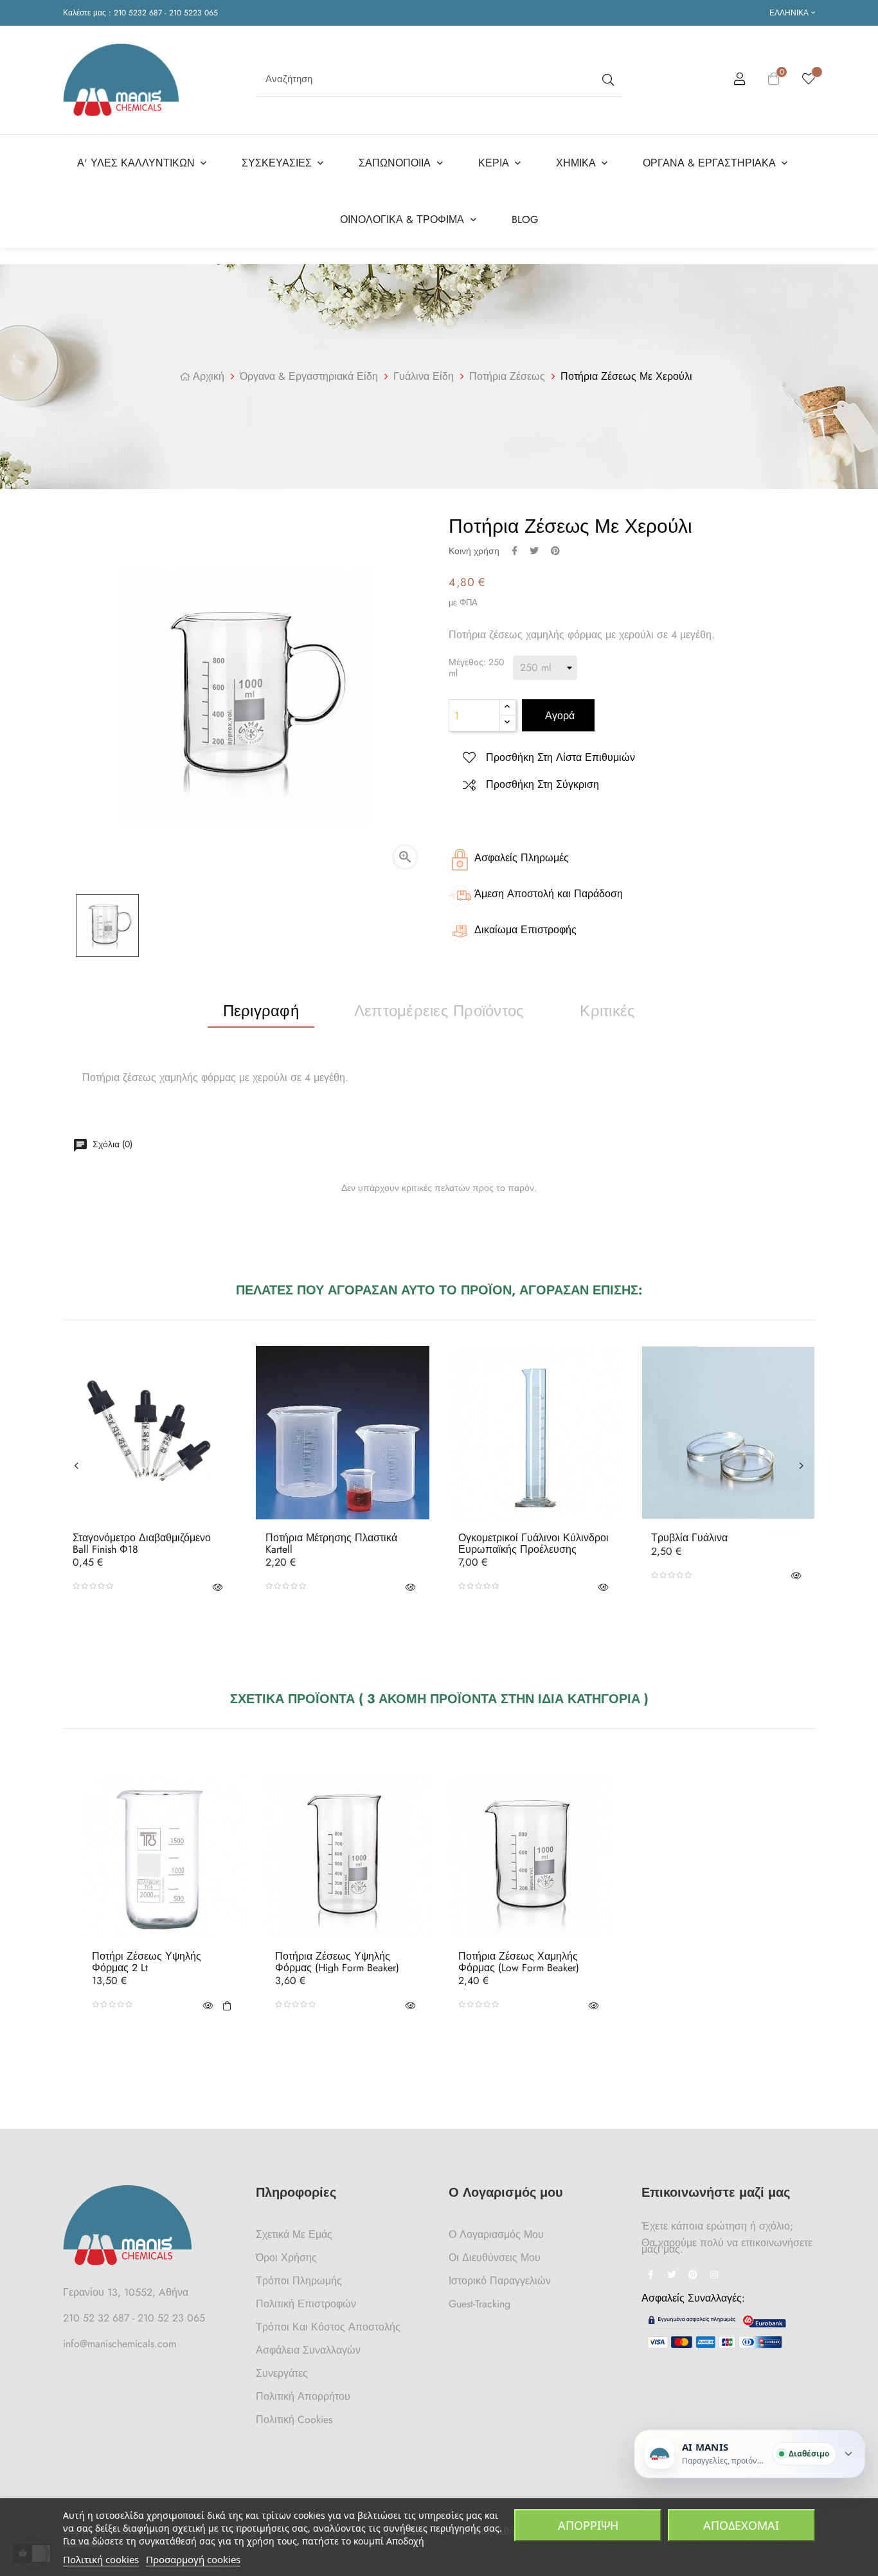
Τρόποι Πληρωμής (299, 2281)
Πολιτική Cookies (294, 2419)
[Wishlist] (809, 80)
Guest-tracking (479, 2304)
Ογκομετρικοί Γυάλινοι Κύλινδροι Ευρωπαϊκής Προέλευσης (533, 1543)
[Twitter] (672, 2276)
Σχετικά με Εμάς (294, 2234)
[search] (607, 79)
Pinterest (555, 551)
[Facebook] (650, 2276)
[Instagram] (714, 2276)
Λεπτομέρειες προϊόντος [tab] (439, 1011)
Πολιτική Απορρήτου (303, 2396)
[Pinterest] (693, 2276)
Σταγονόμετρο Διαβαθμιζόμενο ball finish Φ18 (142, 1543)
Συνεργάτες (282, 2373)
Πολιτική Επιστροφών (306, 2304)
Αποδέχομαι (741, 2525)
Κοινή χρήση (515, 551)
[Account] (740, 81)
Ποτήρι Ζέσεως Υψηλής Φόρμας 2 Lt (147, 1962)
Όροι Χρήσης (286, 2258)
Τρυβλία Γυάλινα (689, 1538)
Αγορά (558, 716)
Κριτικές (607, 1011)
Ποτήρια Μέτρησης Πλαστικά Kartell (331, 1543)
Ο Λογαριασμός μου (496, 2234)
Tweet (534, 551)
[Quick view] (217, 1586)
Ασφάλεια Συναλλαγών (308, 2350)
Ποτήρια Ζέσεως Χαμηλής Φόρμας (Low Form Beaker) (519, 1962)
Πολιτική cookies (101, 2559)
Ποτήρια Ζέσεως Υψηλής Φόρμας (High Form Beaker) (337, 1962)
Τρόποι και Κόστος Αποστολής (328, 2327)
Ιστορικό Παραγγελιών (500, 2281)
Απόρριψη (588, 2525)
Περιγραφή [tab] (261, 1011)
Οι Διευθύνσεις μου (495, 2258)
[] (227, 2005)
